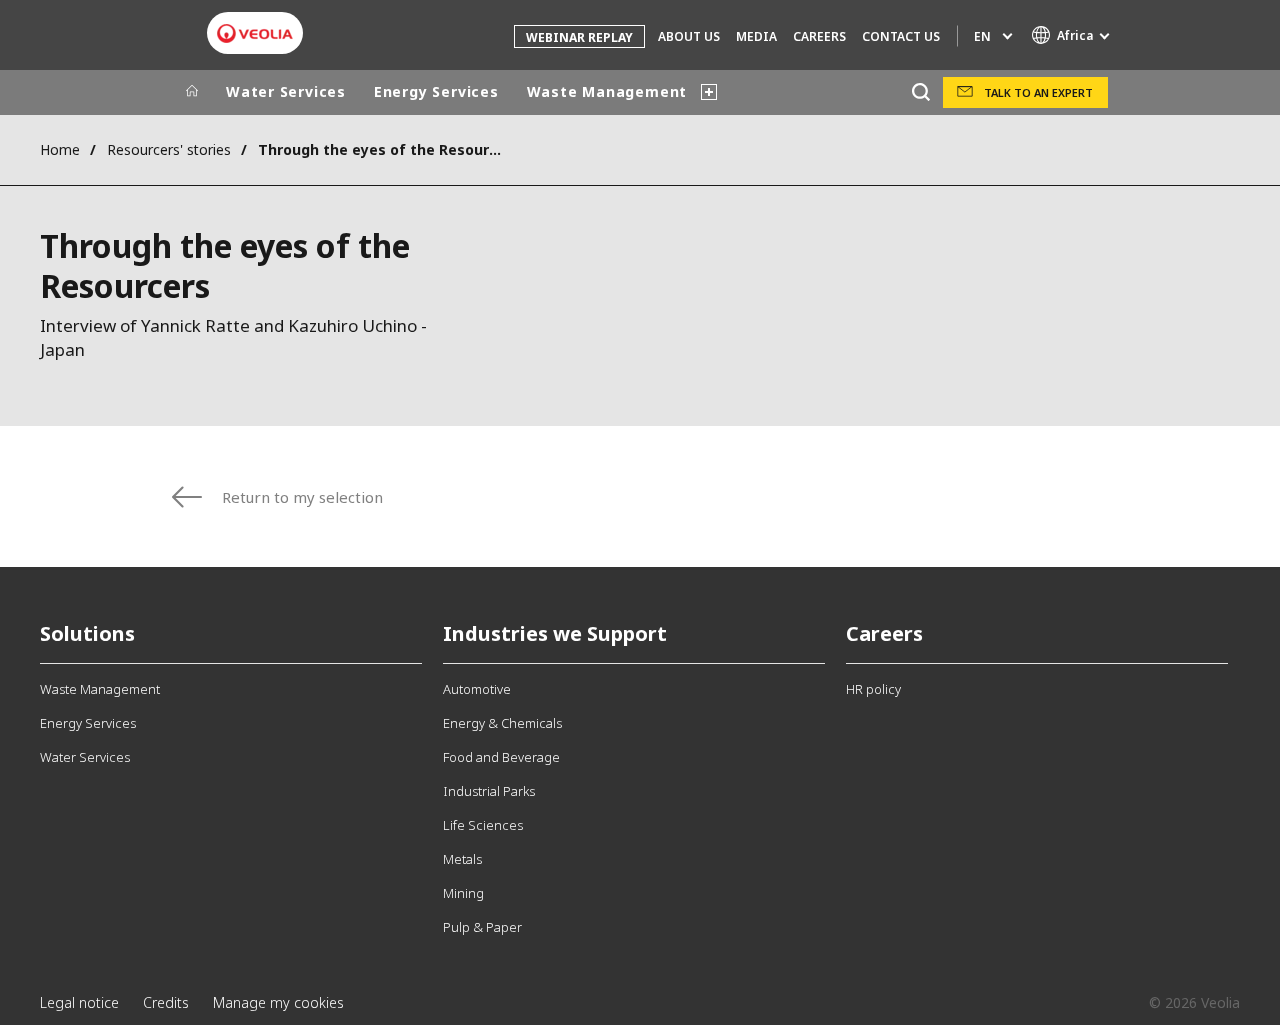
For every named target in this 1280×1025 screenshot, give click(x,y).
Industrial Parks (489, 791)
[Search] (920, 92)
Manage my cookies (278, 1002)
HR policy (873, 689)
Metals (462, 859)
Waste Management (607, 91)
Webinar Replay (579, 37)
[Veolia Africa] (255, 33)
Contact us (901, 36)
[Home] (192, 92)
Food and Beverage (501, 757)
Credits (166, 1002)
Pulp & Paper (482, 927)
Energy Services (436, 91)
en (982, 36)
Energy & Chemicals (502, 723)
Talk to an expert (1038, 92)
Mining (463, 893)
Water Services (286, 91)
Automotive (477, 689)
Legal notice (79, 1002)
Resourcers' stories (169, 149)
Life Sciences (483, 825)
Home (60, 149)
